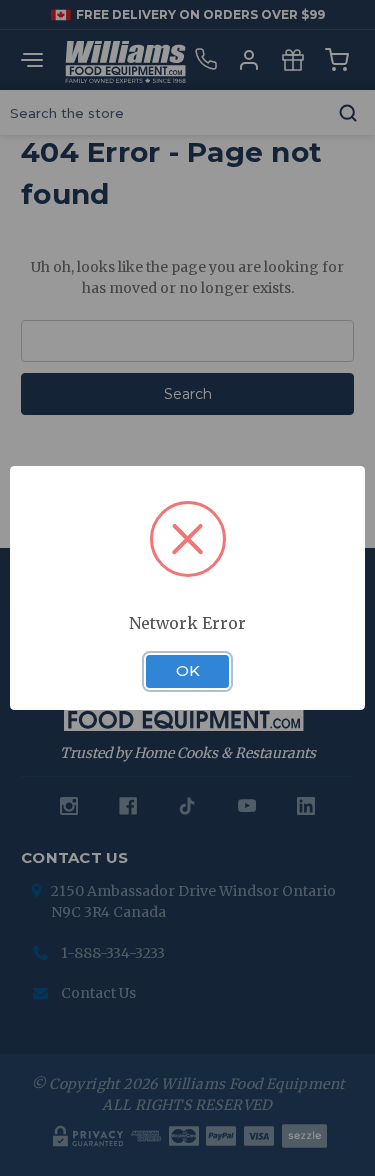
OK (188, 671)
